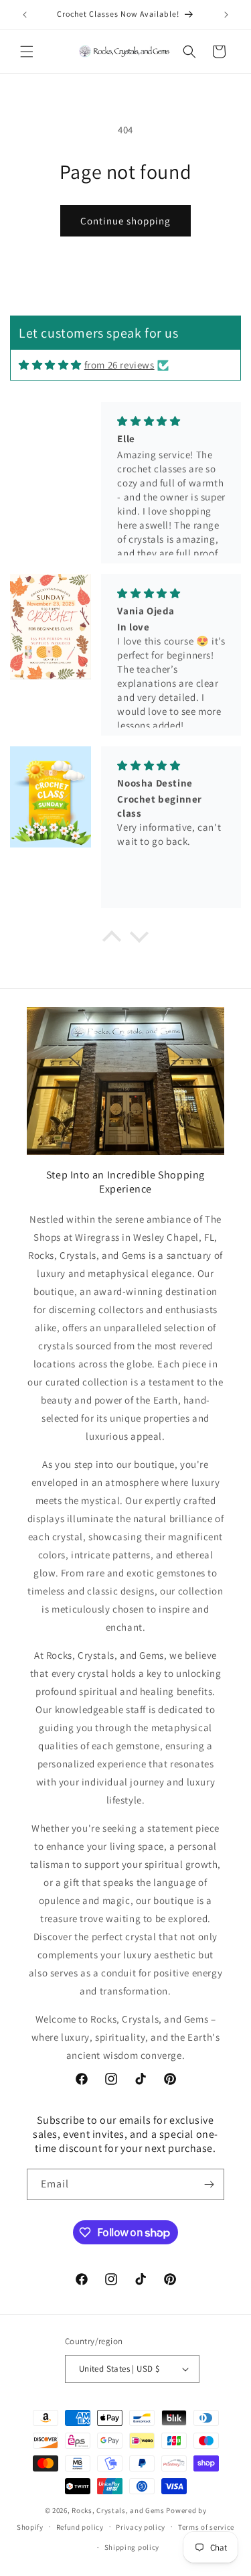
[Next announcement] (226, 15)
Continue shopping (125, 221)
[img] (50, 365)
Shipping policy (132, 2547)
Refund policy (80, 2527)
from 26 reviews (119, 365)
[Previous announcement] (25, 15)
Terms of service (206, 2527)
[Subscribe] (209, 2184)
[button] (27, 52)
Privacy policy (141, 2527)
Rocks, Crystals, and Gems (118, 2510)
